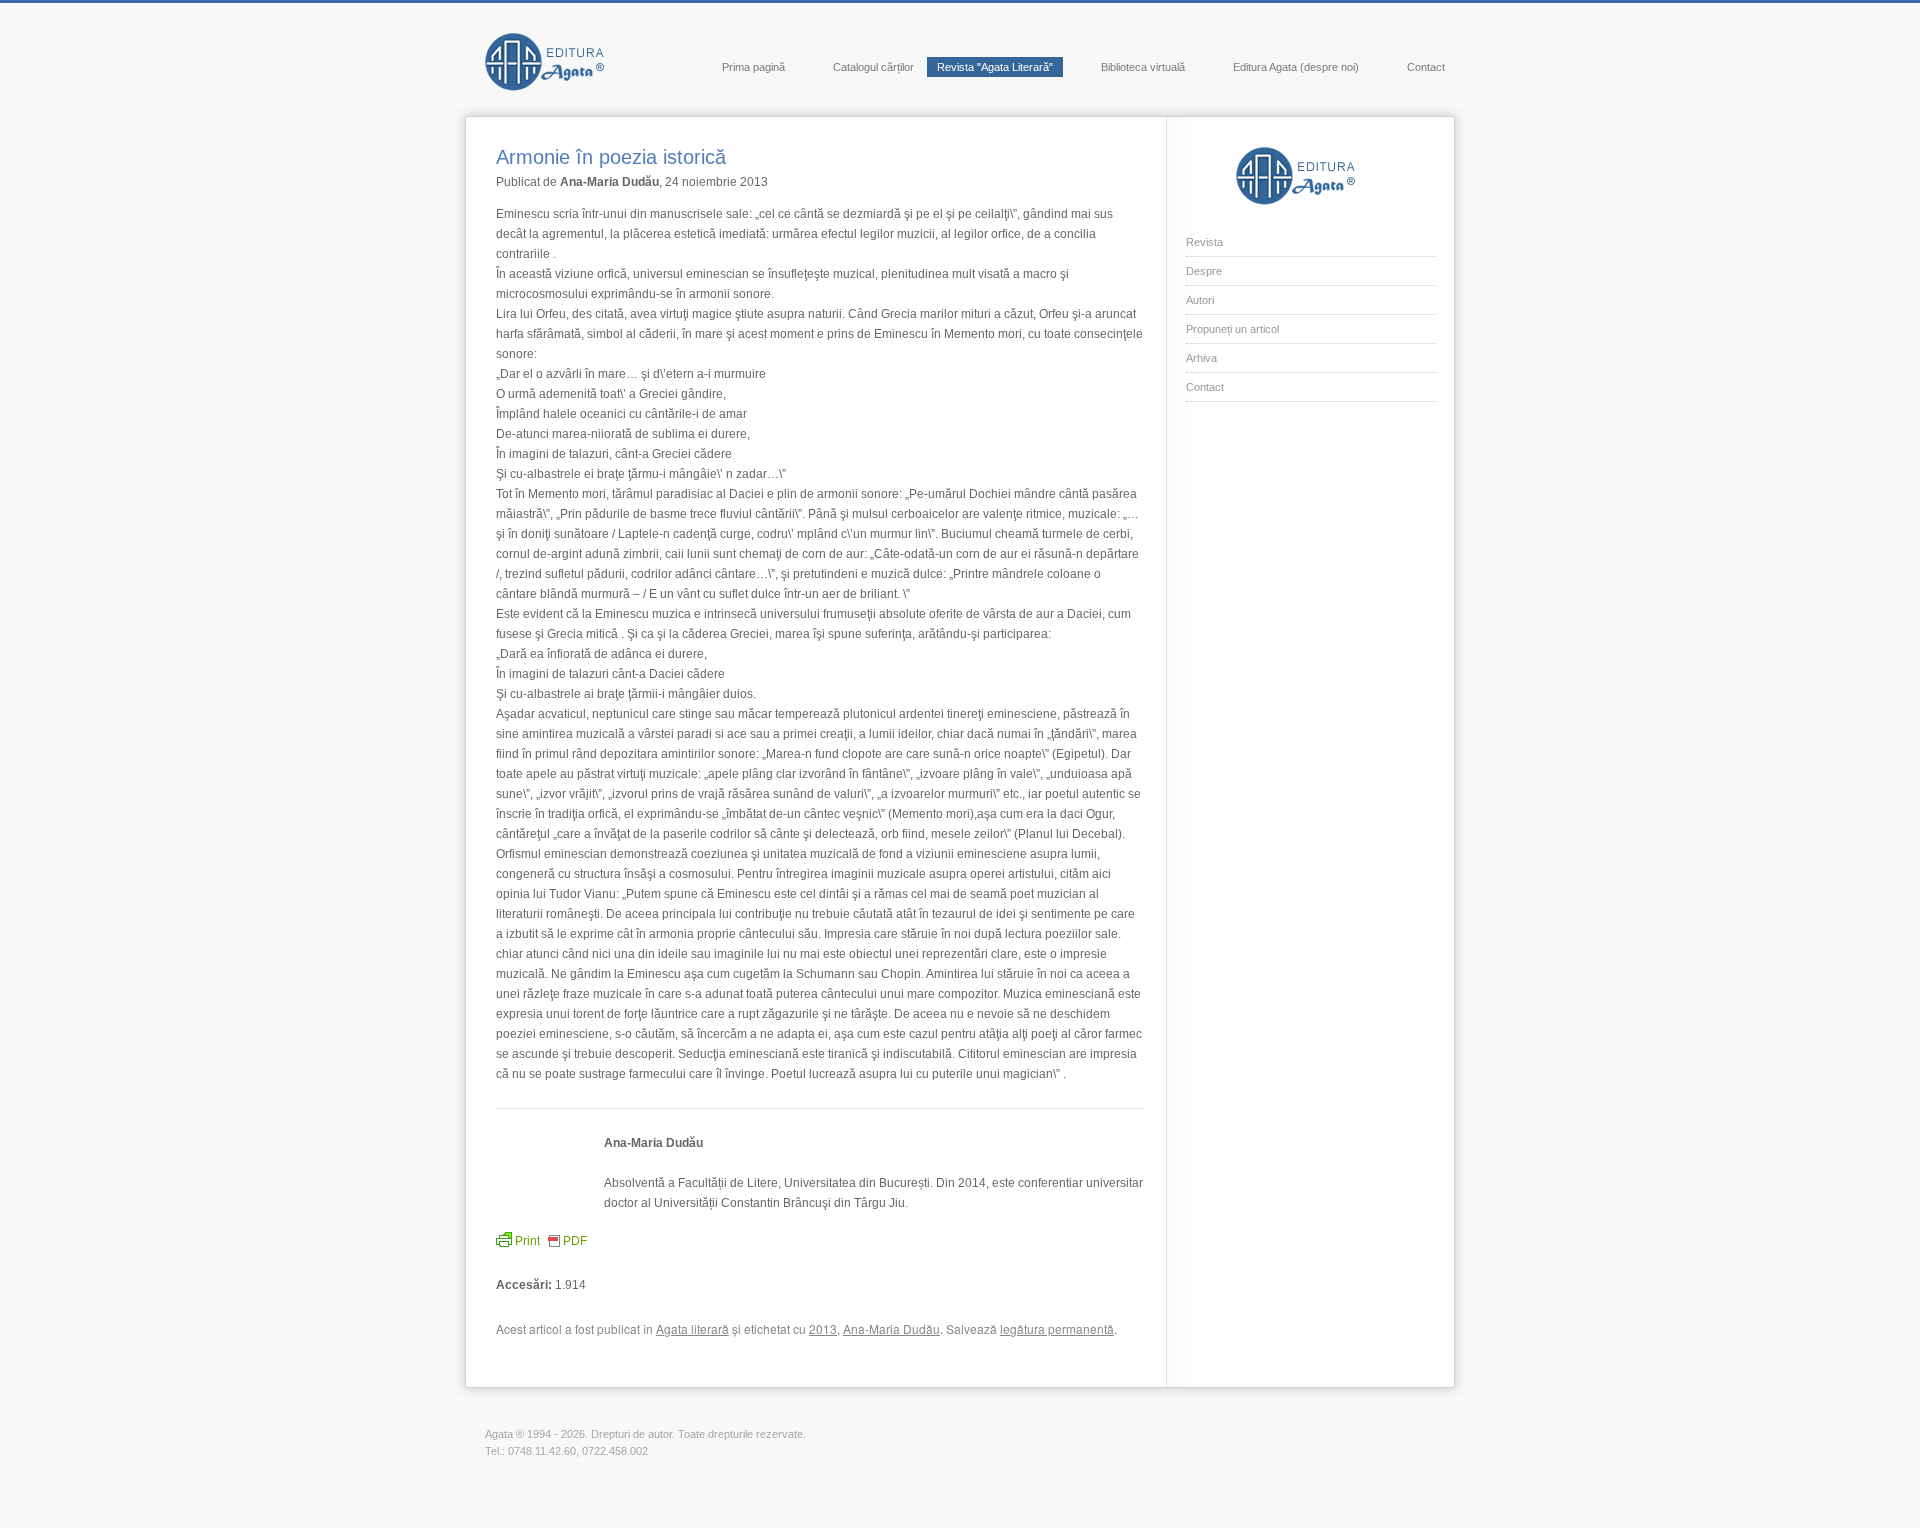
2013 (823, 1328)
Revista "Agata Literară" (995, 67)
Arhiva (1201, 358)
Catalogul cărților (873, 67)
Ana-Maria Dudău (891, 1328)
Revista (1204, 242)
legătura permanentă (1057, 1328)
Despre (1204, 271)
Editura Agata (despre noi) (1296, 67)
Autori (1200, 300)
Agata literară (692, 1328)
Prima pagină (753, 67)
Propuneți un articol (1232, 329)
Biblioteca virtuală (1143, 67)
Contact (1426, 67)
